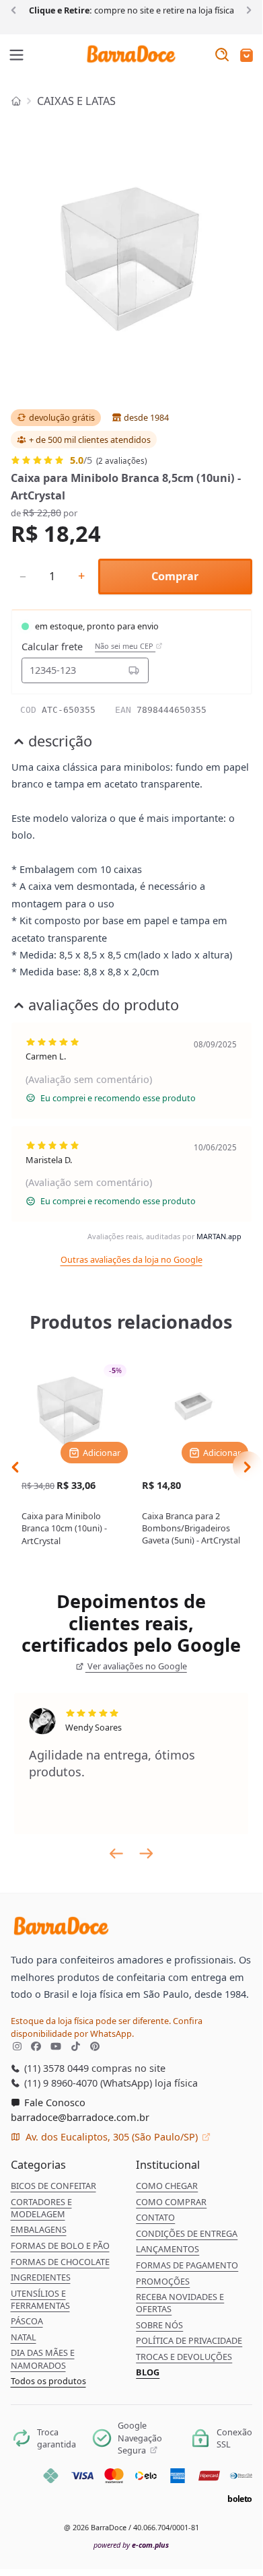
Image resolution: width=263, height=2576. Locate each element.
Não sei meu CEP (125, 646)
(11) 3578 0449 (55, 2068)
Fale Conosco (53, 2102)
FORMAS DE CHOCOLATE (60, 2262)
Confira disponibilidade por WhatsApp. (107, 2027)
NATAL (24, 2337)
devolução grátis (62, 417)
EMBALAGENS (39, 2229)
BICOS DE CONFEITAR (53, 2186)
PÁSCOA (27, 2321)
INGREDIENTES (41, 2277)
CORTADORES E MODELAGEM (41, 2208)
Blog (148, 2372)
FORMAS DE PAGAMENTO (187, 2265)
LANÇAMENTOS (167, 2249)
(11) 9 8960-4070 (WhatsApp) (87, 2083)
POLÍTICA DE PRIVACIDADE (189, 2340)
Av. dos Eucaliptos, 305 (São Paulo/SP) (112, 2136)
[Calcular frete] (134, 670)
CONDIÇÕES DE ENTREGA (187, 2233)
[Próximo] (247, 9)
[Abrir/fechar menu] (17, 56)
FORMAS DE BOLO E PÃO (60, 2246)
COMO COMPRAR (171, 2202)
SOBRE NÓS (159, 2325)
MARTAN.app (219, 1236)
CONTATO (155, 2217)
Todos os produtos (48, 2381)
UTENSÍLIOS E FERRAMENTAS (40, 2299)
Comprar (175, 576)
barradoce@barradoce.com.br (80, 2117)
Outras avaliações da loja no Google (131, 1259)
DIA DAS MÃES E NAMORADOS (43, 2359)
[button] (247, 56)
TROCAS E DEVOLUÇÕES (184, 2357)
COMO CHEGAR (167, 2186)
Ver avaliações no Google (136, 1666)
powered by (131, 2545)
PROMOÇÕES (163, 2281)
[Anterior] (16, 9)
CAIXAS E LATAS (76, 101)
